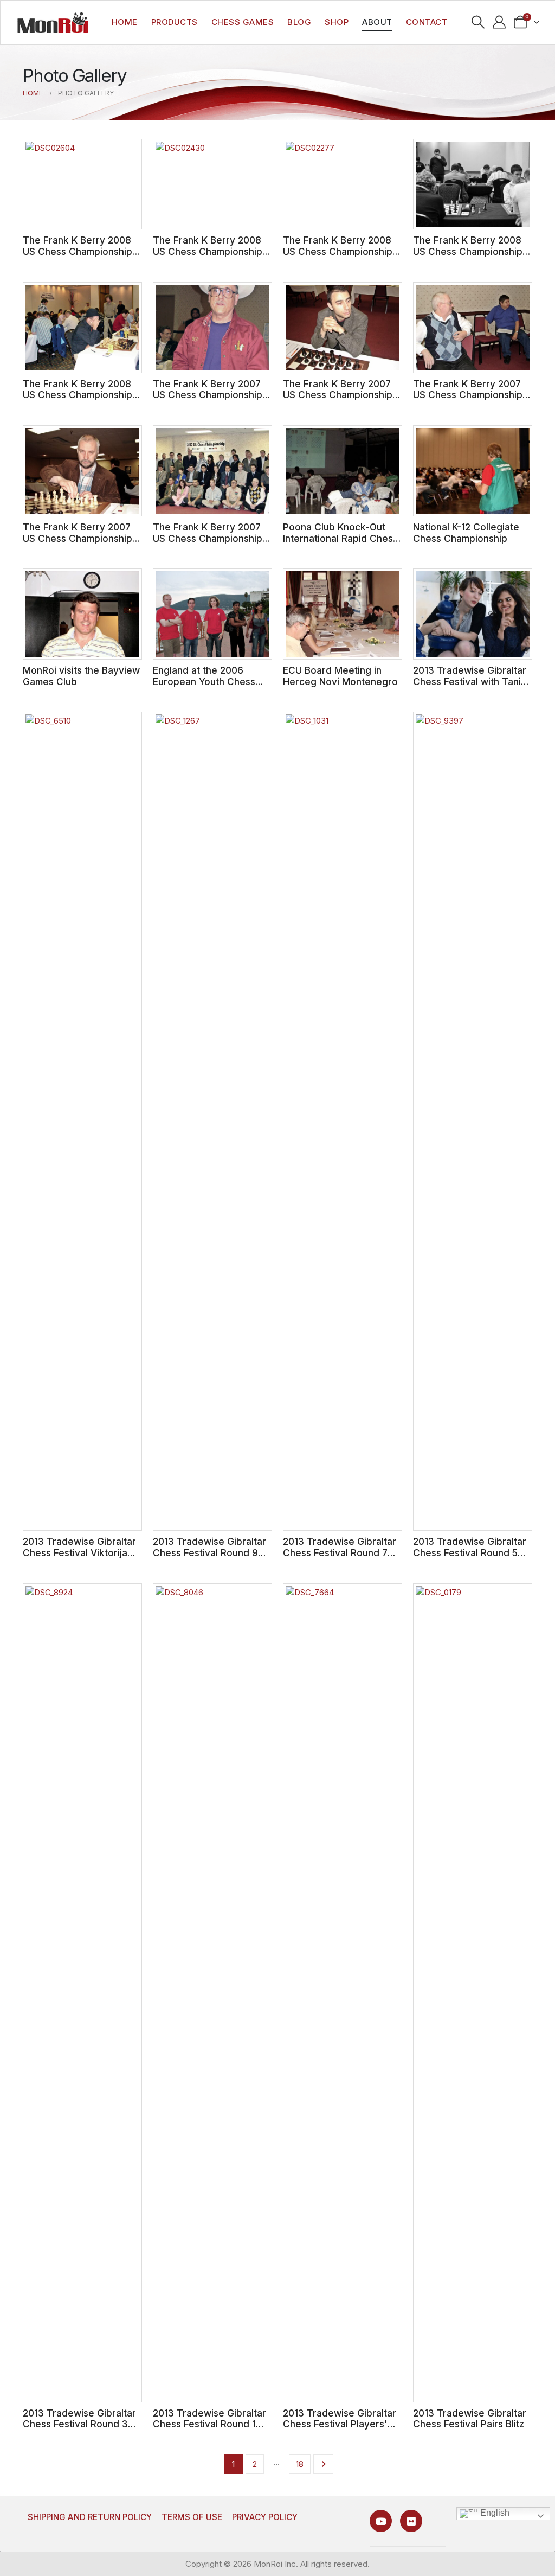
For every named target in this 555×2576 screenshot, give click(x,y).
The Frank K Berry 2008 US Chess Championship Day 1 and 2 (78, 395)
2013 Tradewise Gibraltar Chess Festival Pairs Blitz (470, 2419)
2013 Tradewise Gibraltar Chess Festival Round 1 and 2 (209, 2424)
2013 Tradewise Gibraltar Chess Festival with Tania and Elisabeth (470, 681)
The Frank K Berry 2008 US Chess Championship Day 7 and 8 (208, 251)
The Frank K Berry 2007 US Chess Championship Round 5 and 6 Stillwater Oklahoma (468, 401)
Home (125, 22)
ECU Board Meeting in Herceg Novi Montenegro (340, 676)
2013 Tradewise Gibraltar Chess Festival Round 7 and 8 (340, 1552)
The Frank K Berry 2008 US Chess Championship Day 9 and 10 (78, 251)
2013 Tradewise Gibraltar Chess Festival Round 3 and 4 (79, 2424)
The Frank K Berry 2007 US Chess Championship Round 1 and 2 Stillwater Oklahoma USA (208, 544)
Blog (299, 22)
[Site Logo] (53, 22)
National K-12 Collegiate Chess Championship (466, 533)
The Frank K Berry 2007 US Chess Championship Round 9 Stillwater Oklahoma (208, 401)
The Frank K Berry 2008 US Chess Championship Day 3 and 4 (468, 251)
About (377, 22)
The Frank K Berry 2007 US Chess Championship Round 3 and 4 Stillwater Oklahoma (78, 544)
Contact (427, 22)
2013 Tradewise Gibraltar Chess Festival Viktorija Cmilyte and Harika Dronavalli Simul (79, 1558)
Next (323, 2464)
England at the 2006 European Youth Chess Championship (204, 681)
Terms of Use (192, 2517)
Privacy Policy (265, 2517)
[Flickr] (411, 2521)
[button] (478, 22)
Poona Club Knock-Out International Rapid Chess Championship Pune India (340, 538)
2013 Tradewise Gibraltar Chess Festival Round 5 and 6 (470, 1552)
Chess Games (243, 22)
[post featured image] (82, 184)
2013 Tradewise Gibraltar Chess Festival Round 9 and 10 (209, 1552)
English (494, 2513)
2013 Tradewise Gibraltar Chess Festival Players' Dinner (340, 2424)
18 (300, 2464)
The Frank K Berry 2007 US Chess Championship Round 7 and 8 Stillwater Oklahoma (338, 401)
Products (175, 22)
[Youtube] (381, 2521)
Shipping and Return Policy (90, 2517)
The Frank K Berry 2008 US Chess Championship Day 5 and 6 (338, 251)
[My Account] (499, 22)
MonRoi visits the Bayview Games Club (81, 676)
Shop (337, 22)
